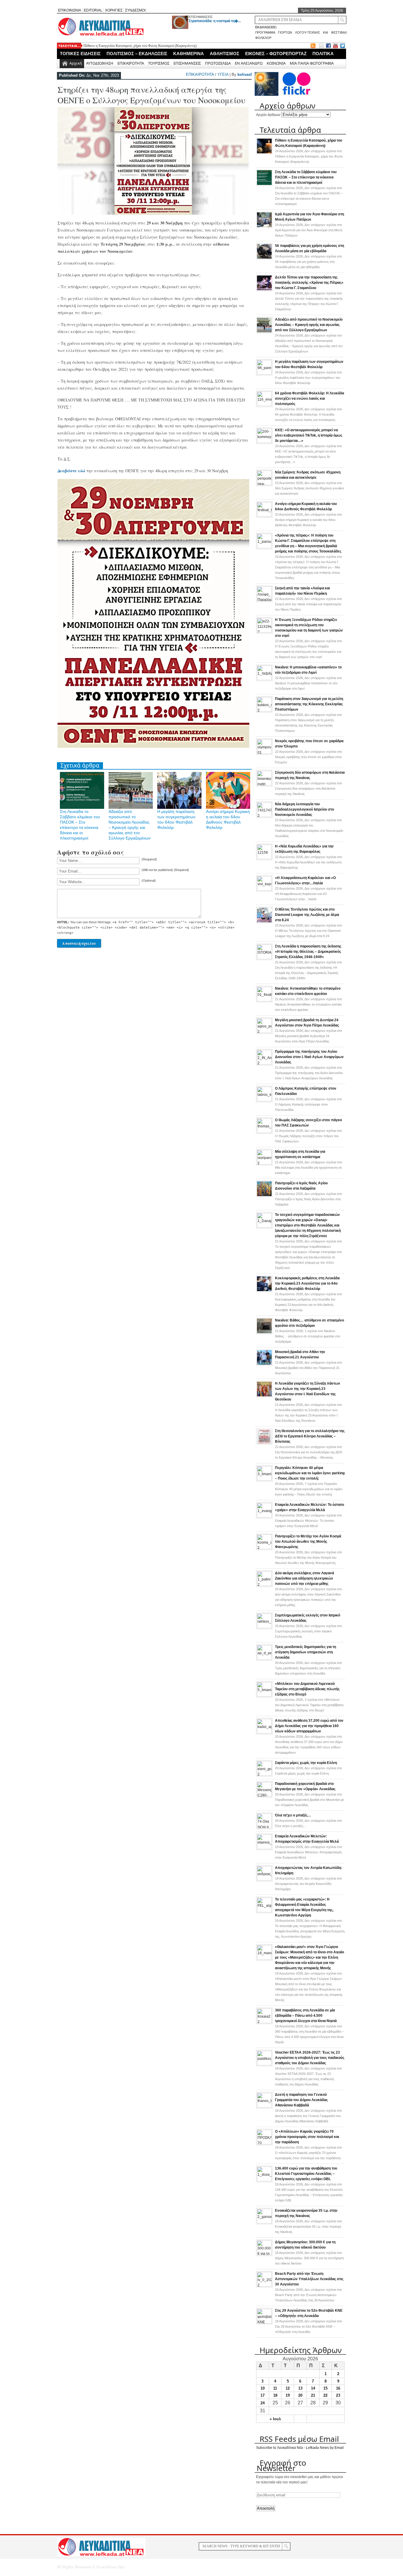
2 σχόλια (309, 1705)
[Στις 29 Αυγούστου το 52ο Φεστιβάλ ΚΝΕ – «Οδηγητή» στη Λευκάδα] (264, 2322)
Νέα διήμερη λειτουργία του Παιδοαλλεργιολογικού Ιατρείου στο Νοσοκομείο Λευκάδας (304, 809)
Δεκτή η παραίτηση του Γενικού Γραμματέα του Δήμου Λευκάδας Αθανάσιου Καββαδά (301, 2100)
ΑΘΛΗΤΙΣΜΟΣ (225, 54)
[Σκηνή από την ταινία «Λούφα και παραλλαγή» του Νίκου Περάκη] (264, 600)
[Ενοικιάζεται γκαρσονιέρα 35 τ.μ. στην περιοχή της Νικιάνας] (264, 2222)
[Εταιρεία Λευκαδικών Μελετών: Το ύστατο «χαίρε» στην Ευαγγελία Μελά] (264, 1516)
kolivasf (245, 74)
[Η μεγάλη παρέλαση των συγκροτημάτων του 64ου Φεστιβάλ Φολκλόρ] (264, 373)
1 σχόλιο (308, 1336)
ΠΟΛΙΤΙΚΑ (323, 54)
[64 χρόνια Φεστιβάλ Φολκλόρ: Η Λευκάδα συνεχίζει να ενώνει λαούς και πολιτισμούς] (264, 405)
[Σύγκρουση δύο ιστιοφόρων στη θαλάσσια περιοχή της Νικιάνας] (264, 784)
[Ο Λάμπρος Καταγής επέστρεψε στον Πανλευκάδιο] (264, 1100)
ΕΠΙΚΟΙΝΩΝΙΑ (70, 10)
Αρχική (76, 63)
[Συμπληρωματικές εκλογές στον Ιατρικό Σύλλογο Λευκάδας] (264, 1627)
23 (338, 2395)
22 (325, 2395)
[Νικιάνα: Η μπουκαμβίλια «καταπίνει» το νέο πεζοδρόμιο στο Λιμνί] (264, 679)
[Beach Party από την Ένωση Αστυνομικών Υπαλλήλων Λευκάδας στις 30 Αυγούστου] (264, 2285)
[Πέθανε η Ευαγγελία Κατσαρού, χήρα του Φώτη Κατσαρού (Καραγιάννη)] (264, 153)
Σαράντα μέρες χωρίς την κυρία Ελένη (306, 1763)
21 (313, 2395)
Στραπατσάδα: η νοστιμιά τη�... (215, 21)
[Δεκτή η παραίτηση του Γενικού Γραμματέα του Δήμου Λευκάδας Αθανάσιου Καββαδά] (264, 2106)
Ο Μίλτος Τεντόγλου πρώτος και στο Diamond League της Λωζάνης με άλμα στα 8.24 (307, 915)
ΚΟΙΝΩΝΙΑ (276, 63)
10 (263, 2388)
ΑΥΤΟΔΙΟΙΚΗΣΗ (100, 63)
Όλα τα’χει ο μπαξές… (293, 1815)
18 (275, 2395)
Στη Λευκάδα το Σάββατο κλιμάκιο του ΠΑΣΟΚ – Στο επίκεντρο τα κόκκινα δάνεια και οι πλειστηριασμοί (306, 177)
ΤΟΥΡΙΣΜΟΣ (159, 63)
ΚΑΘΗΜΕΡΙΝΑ (189, 54)
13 (300, 2388)
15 (325, 2388)
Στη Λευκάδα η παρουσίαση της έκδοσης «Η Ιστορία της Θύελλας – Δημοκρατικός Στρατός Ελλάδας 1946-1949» (308, 952)
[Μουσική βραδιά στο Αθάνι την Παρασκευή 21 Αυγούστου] (264, 1365)
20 (300, 2395)
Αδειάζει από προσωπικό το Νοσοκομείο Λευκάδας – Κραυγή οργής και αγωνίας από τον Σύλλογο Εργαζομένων (309, 325)
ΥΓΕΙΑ (223, 74)
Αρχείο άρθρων (268, 115)
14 (313, 2388)
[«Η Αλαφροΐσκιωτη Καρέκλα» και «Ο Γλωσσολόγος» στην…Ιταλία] (264, 890)
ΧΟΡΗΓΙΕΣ (114, 10)
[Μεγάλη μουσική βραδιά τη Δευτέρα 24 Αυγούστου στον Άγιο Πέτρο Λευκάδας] (264, 1032)
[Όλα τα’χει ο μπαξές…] (264, 1827)
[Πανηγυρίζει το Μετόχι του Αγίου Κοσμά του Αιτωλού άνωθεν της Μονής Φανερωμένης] (264, 1548)
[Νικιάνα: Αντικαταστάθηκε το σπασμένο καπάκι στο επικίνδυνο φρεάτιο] (264, 1000)
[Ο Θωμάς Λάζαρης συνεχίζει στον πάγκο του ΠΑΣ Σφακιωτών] (264, 1132)
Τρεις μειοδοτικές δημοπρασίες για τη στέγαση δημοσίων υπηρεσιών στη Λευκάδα (305, 1652)
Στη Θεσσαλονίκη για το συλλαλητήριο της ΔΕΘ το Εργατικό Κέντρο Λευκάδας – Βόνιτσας (310, 1436)
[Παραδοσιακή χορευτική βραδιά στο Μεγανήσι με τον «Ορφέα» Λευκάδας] (264, 1796)
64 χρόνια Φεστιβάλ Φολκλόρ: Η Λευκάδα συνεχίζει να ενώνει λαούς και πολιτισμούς (309, 399)
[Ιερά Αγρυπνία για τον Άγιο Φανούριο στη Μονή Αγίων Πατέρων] (264, 227)
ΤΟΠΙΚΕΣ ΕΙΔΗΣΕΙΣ (80, 54)
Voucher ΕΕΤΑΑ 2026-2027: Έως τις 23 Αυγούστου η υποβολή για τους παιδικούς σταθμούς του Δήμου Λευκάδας (310, 2058)
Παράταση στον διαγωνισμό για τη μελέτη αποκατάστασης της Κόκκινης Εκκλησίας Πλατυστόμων (309, 704)
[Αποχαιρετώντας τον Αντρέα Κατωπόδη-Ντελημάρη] (264, 1880)
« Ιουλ (275, 2419)
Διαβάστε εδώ (71, 471)
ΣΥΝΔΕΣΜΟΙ (135, 10)
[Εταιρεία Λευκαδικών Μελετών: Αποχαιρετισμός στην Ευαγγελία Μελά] (264, 1848)
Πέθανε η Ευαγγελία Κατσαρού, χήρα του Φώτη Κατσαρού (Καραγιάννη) (140, 46)
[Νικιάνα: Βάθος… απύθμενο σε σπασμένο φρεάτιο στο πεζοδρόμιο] (264, 1333)
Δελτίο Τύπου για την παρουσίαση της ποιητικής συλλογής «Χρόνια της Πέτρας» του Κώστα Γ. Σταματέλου (309, 283)
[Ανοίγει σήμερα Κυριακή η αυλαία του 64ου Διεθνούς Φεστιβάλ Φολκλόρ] (264, 516)
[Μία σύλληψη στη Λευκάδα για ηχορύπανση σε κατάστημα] (264, 1163)
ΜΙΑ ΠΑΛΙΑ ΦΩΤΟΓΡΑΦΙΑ (312, 63)
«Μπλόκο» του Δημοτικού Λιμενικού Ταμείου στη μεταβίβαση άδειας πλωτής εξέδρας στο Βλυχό (307, 1689)
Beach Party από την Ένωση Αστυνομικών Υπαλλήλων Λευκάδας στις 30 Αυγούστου (309, 2279)
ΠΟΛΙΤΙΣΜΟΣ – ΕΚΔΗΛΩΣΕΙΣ (137, 54)
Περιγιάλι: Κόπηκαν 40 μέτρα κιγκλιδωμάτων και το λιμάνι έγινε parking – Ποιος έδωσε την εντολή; (310, 1473)
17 (263, 2395)
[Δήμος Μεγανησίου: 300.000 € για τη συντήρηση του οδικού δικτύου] (264, 2254)
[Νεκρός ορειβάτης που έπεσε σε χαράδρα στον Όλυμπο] (264, 753)
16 (338, 2388)
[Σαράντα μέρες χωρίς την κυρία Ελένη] (264, 1775)
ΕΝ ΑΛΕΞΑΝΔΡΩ (249, 63)
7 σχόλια (309, 1489)
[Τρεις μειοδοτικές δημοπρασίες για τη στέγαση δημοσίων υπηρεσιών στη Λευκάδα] (264, 1659)
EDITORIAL (93, 10)
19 (288, 2395)
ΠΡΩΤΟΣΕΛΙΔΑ (218, 63)
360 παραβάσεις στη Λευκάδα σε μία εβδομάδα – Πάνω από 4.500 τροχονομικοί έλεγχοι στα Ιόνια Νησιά (306, 2016)
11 (275, 2388)
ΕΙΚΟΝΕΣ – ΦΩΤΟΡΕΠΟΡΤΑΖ (276, 54)
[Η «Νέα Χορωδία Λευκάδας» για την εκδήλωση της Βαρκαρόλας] (264, 858)
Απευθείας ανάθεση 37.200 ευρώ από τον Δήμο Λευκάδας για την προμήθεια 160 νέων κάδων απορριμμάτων (309, 1726)
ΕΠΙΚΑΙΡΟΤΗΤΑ (131, 63)
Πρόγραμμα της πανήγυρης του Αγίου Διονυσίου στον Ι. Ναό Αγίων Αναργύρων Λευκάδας (309, 1057)
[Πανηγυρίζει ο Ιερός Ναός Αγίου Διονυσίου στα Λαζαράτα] (264, 1196)
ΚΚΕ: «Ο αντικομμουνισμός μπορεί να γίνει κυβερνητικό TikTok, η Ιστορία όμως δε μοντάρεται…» (309, 435)
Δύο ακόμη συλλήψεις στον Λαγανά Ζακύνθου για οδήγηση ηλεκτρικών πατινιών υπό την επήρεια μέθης (304, 1578)
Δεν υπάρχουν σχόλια (309, 156)
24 (263, 2403)
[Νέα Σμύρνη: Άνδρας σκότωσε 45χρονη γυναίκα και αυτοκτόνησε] (264, 484)
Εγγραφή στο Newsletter (281, 2465)
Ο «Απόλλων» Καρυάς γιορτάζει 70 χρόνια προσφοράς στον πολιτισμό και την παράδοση (307, 2137)
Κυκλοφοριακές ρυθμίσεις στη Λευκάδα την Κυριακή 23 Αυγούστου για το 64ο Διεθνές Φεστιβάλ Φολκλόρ (307, 1283)
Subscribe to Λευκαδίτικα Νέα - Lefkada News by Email (300, 2448)
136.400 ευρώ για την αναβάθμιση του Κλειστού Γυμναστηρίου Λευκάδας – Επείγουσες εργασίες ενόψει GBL (306, 2174)
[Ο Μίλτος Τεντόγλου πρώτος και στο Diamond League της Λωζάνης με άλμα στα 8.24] (264, 922)
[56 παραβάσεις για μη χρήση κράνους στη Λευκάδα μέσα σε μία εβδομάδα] (264, 258)
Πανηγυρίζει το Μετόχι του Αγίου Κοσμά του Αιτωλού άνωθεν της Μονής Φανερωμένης (308, 1542)
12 (288, 2388)
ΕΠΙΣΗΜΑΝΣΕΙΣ (201, 17)
